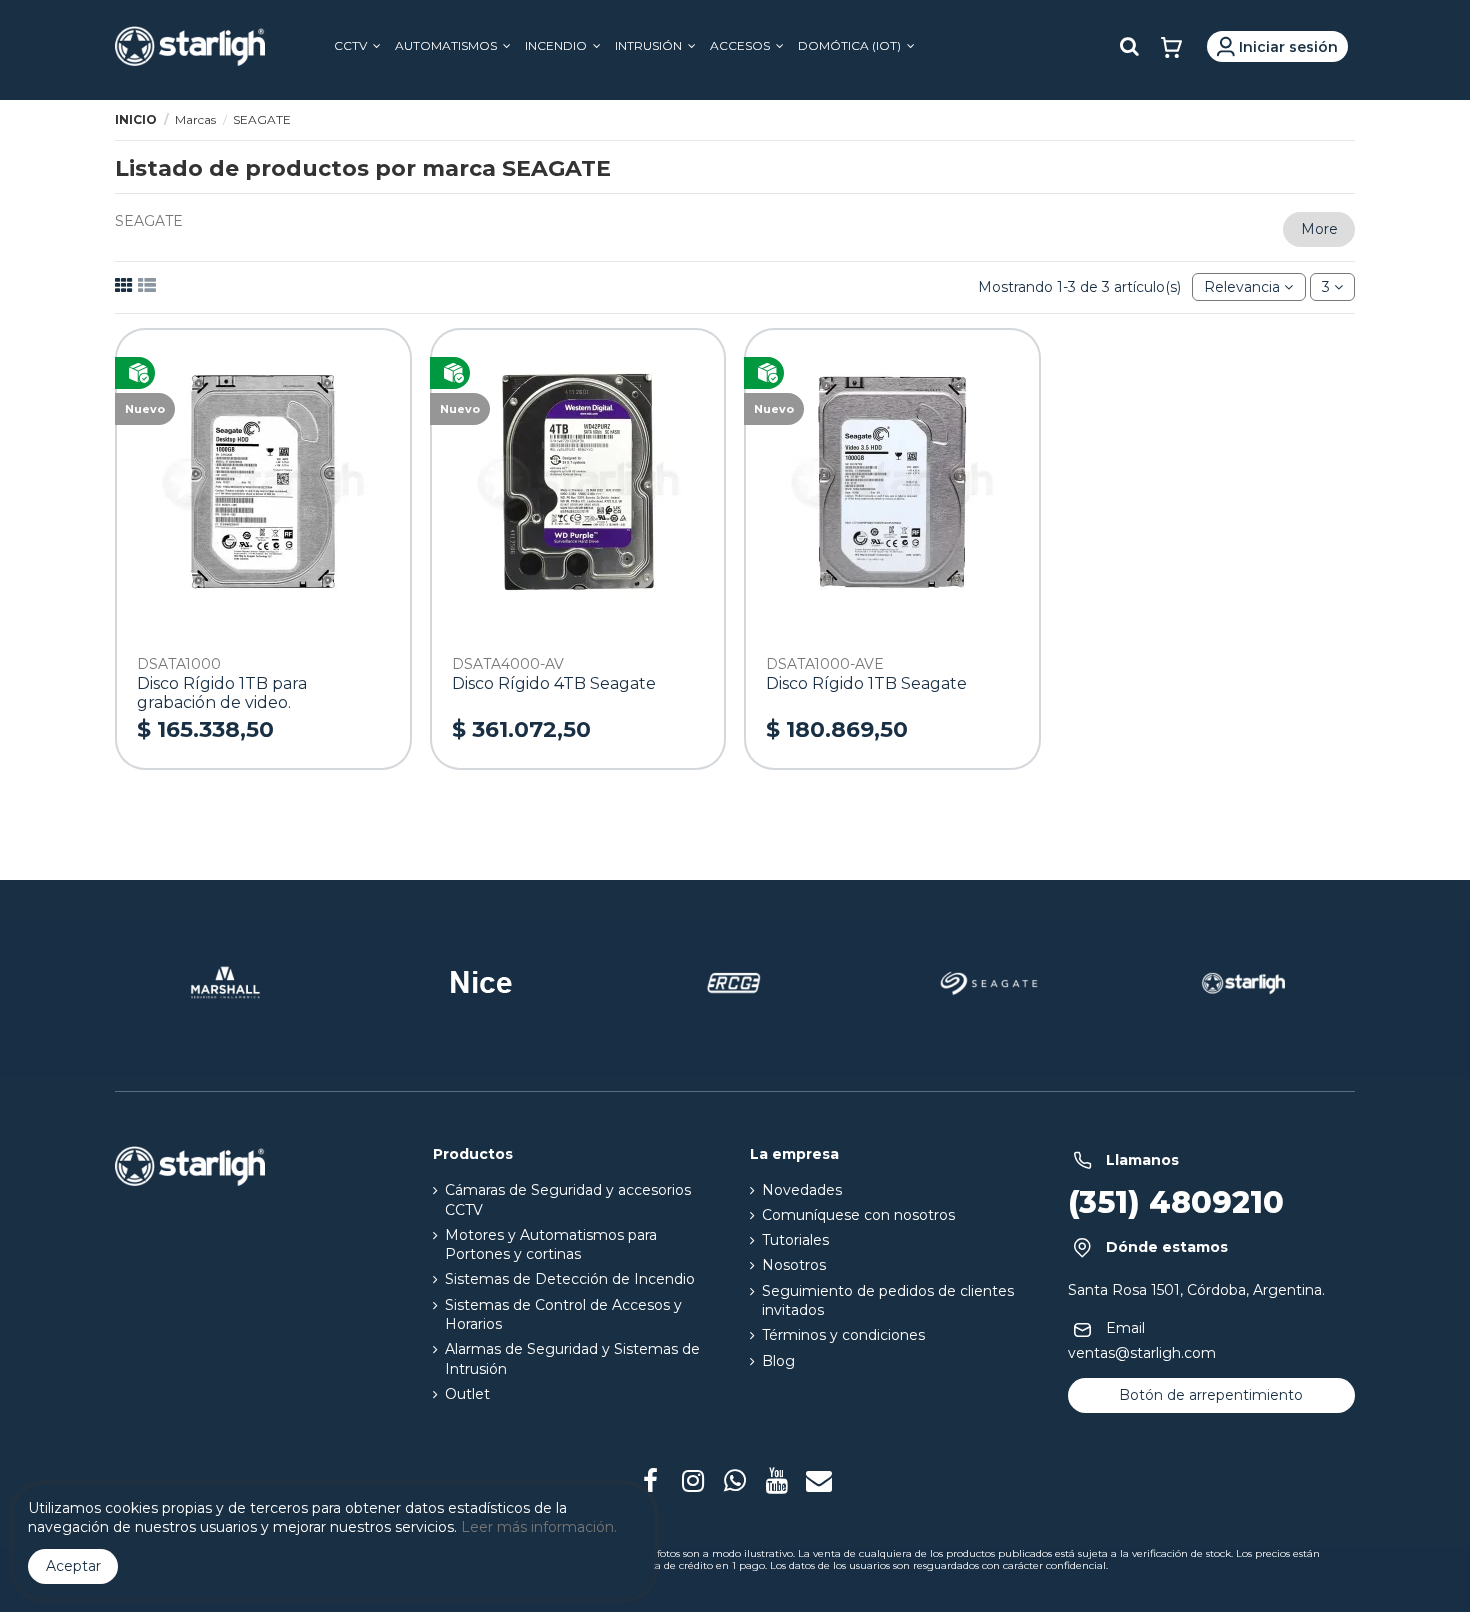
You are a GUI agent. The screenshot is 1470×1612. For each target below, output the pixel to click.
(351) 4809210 (1176, 1202)
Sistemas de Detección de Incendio (570, 1279)
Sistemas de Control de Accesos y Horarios (563, 1315)
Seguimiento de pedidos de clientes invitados (888, 1301)
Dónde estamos (1167, 1247)
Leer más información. (539, 1527)
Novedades (802, 1190)
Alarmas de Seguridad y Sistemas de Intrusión (572, 1359)
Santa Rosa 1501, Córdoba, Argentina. (1196, 1290)
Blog (778, 1361)
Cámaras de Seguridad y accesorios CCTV (568, 1200)
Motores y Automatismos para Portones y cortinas (551, 1245)
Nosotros (794, 1265)
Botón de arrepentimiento (1211, 1395)
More (1319, 229)
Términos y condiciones (843, 1335)
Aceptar (73, 1566)
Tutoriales (795, 1240)
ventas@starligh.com (1142, 1353)
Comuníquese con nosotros (858, 1215)
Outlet (467, 1394)
